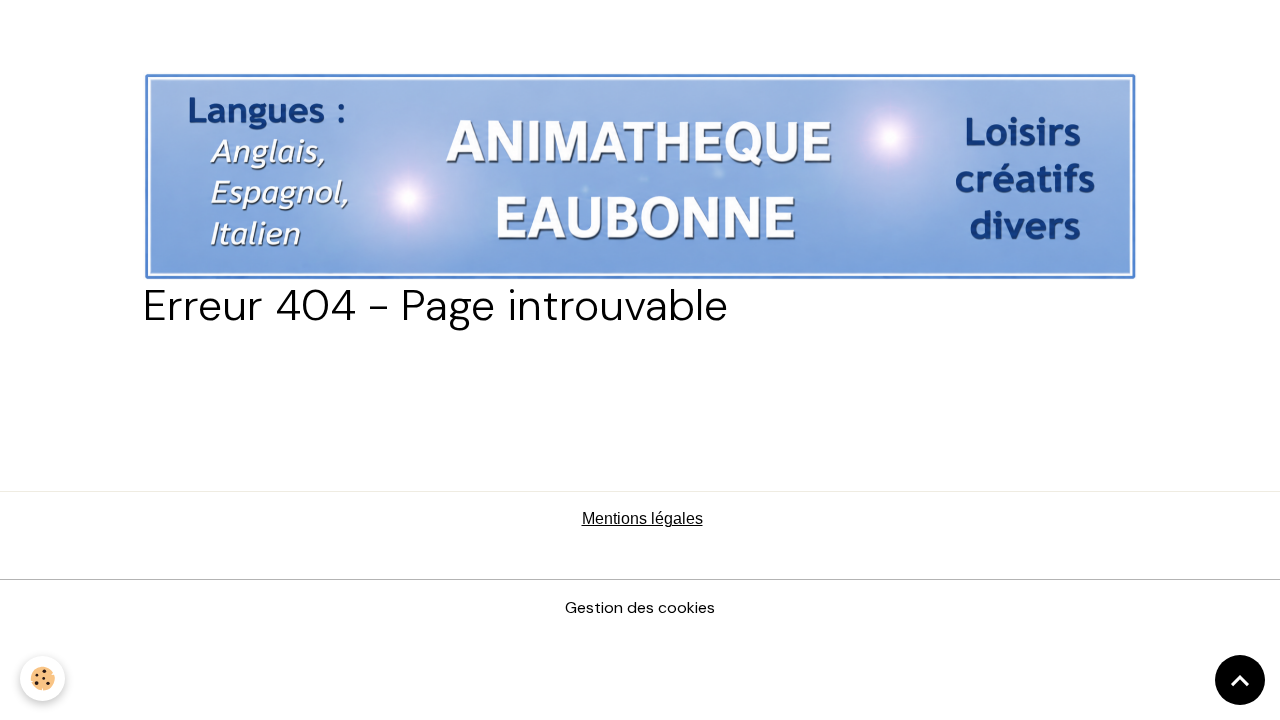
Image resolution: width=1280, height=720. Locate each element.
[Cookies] (42, 678)
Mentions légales (642, 518)
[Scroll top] (1240, 680)
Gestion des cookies (640, 607)
